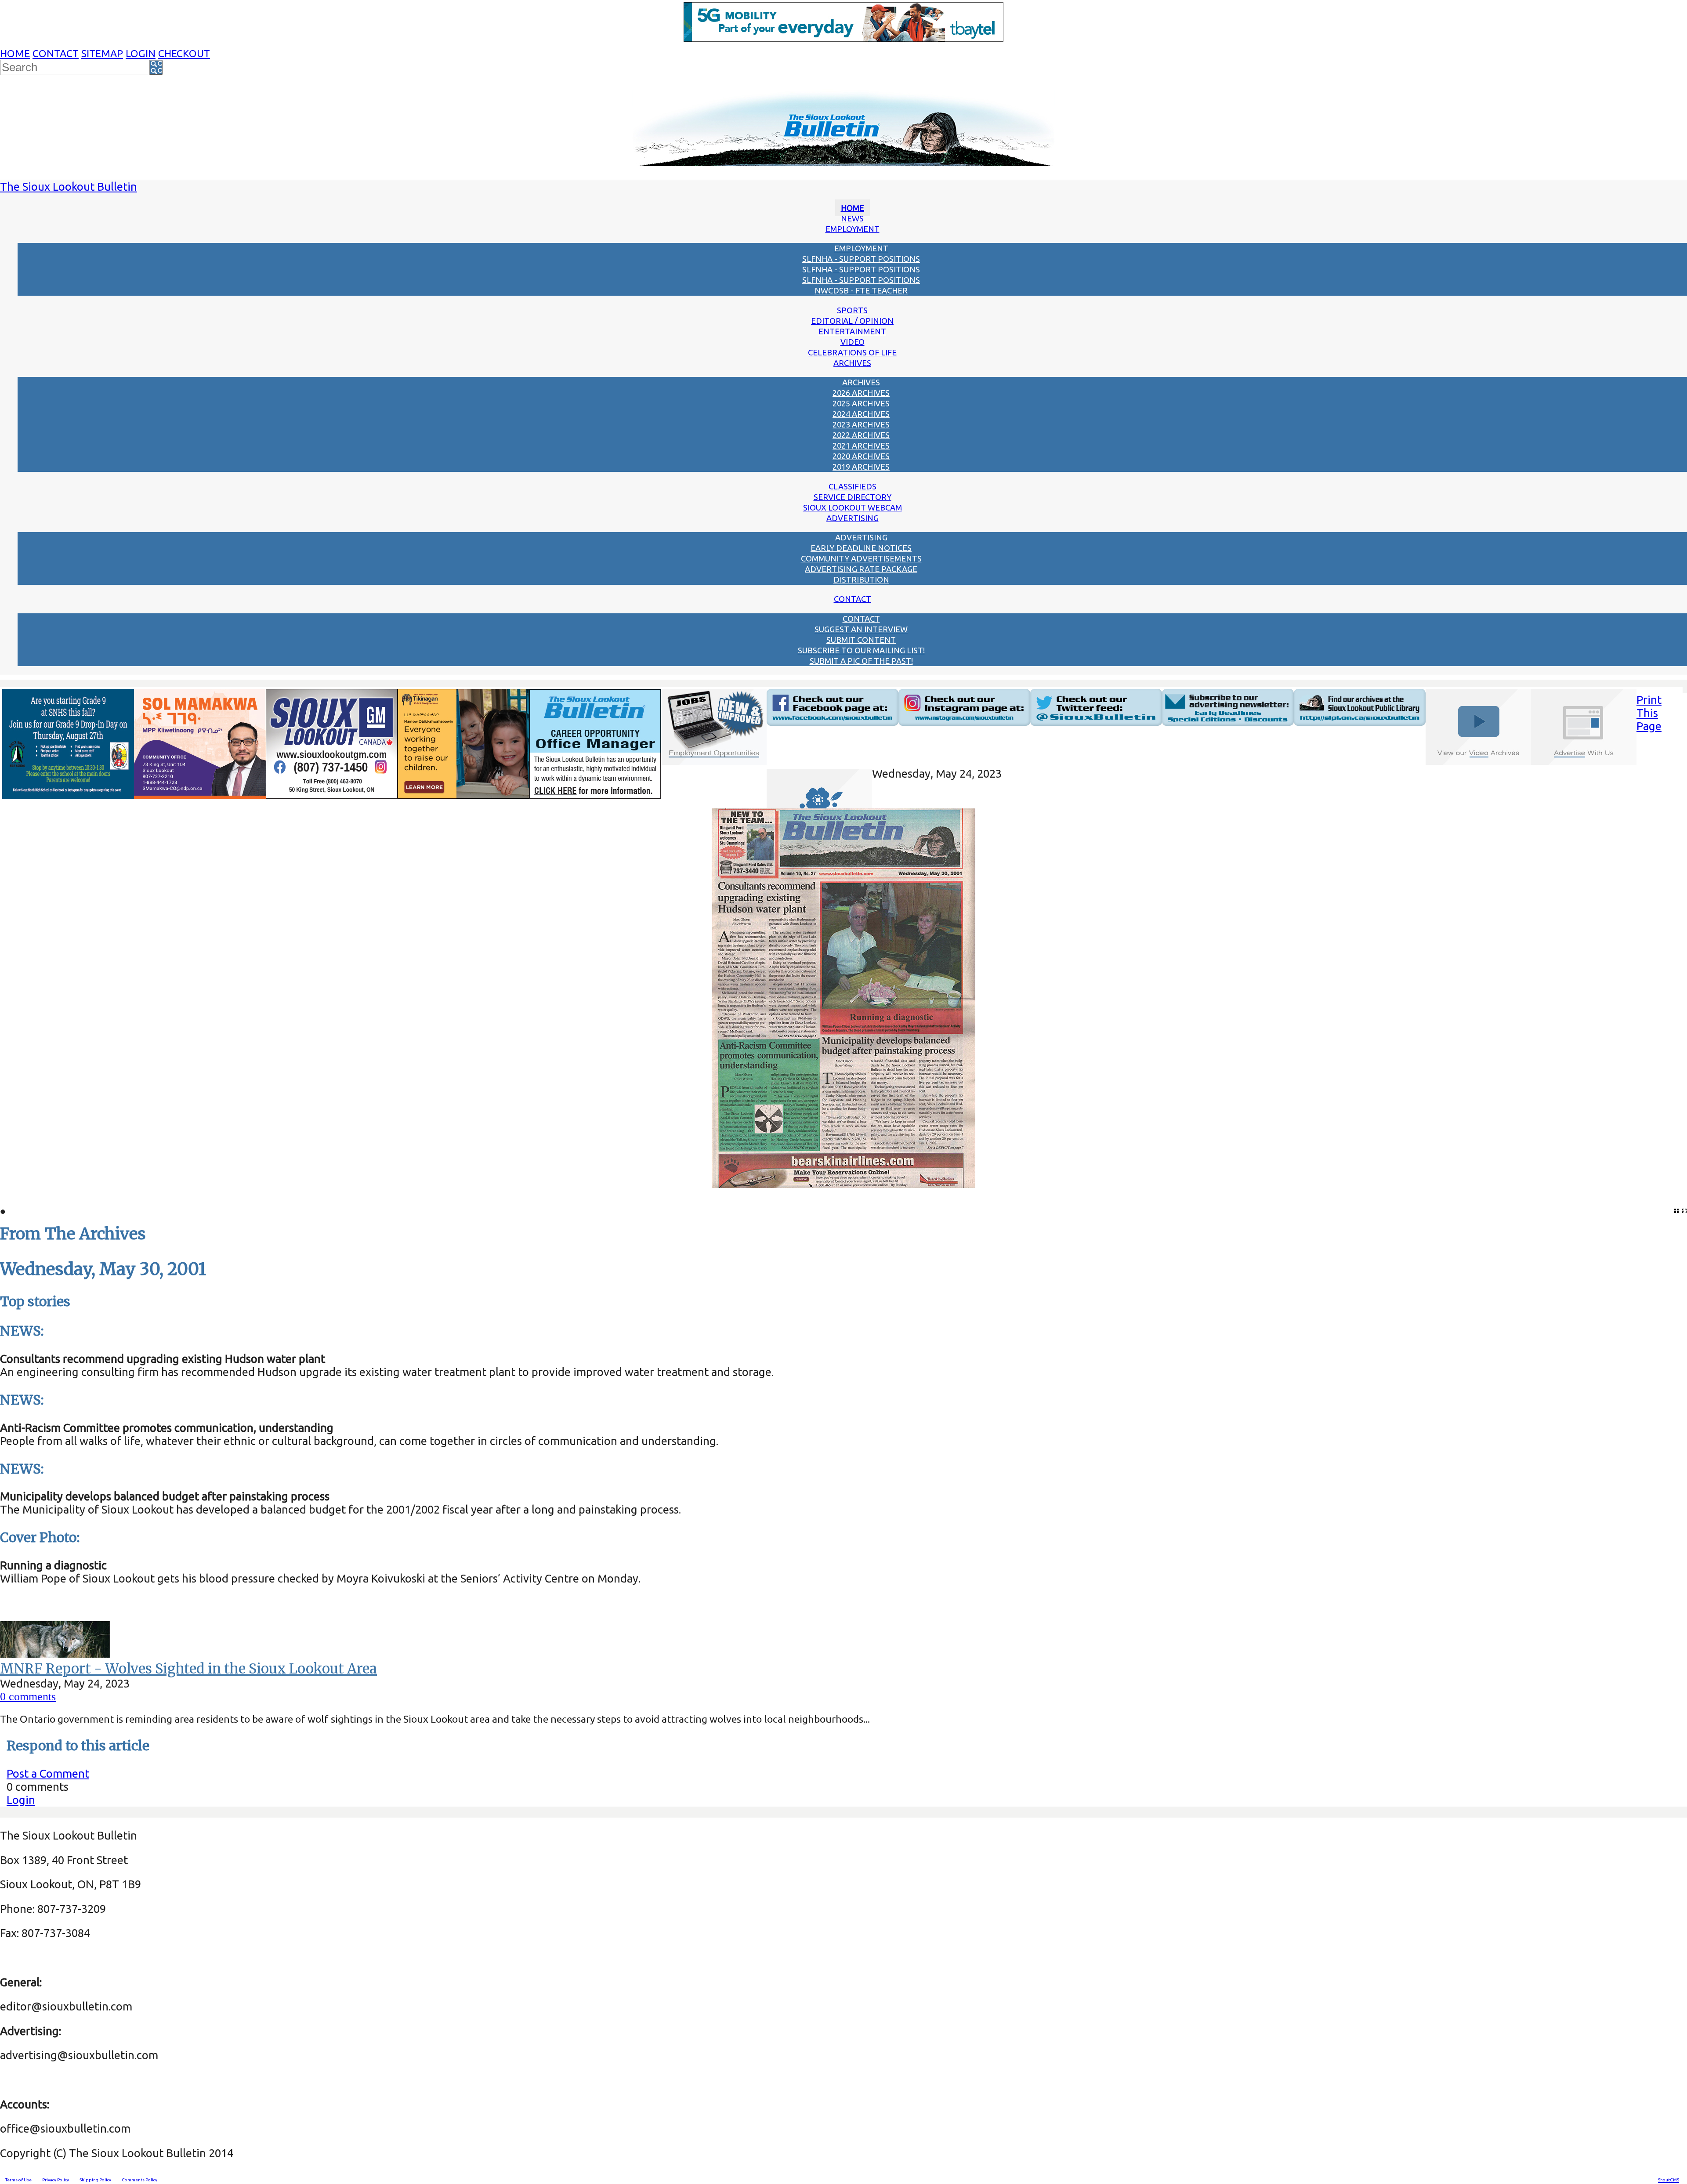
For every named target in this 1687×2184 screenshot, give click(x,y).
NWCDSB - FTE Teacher (861, 290)
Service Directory (853, 497)
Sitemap (102, 53)
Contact (56, 53)
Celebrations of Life (852, 352)
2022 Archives (861, 435)
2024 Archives (861, 414)
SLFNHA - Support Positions (861, 259)
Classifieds (853, 486)
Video (853, 342)
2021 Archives (861, 445)
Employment (853, 229)
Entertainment (852, 331)
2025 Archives (861, 403)
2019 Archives (861, 467)
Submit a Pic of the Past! (861, 661)
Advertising (853, 518)
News (852, 218)
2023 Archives (861, 424)
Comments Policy (139, 2180)
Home (15, 53)
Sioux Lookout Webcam (853, 507)
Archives (852, 363)
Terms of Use (18, 2180)
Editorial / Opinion (852, 321)
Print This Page (1649, 713)
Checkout (184, 53)
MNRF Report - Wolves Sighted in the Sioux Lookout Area (188, 1669)
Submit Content (861, 640)
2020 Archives (861, 456)
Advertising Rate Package (861, 569)
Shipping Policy (95, 2180)
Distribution (861, 580)
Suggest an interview (861, 629)
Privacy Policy (56, 2180)
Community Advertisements (861, 558)
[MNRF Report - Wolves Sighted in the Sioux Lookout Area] (55, 1653)
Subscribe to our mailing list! (861, 650)
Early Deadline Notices (861, 548)
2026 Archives (861, 393)
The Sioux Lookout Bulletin (69, 187)
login (141, 53)
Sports (852, 310)
